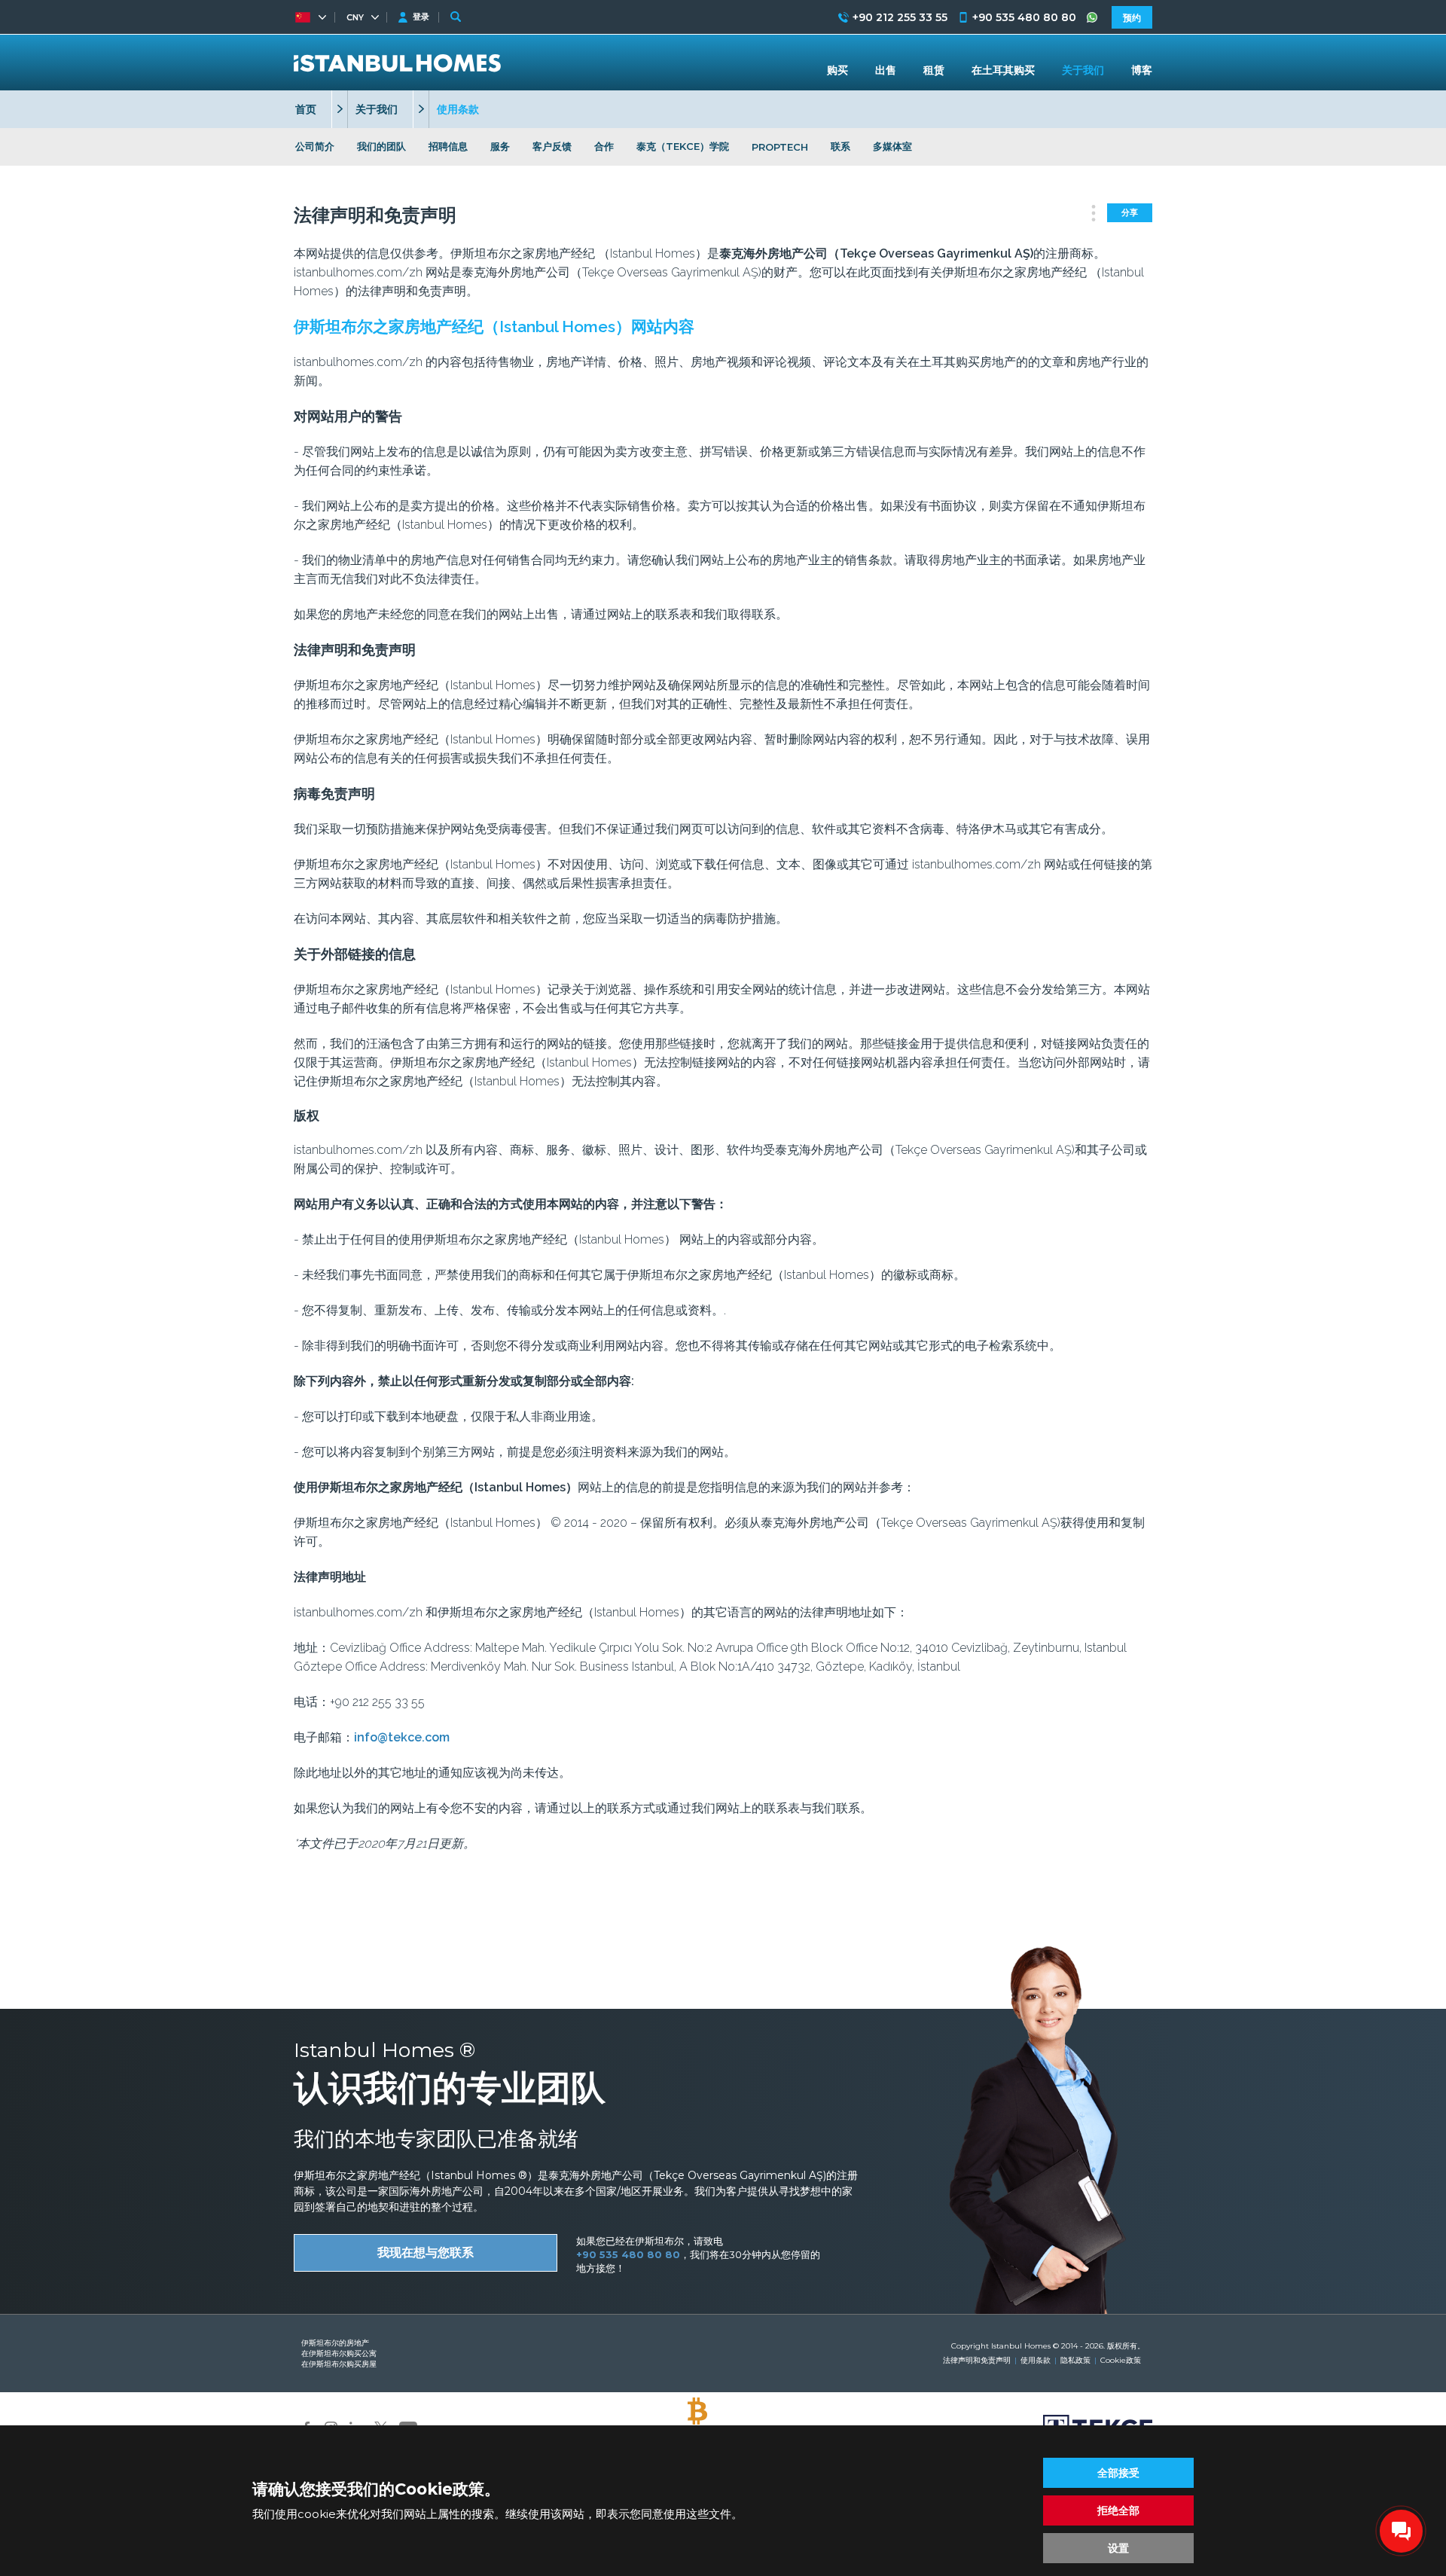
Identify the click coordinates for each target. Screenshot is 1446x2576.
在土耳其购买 (1003, 70)
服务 (500, 146)
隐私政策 (1075, 2360)
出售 (886, 70)
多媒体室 (892, 146)
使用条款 (1036, 2360)
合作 (604, 146)
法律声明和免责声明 (977, 2360)
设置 (1118, 2548)
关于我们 (377, 109)
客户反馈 (552, 146)
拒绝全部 (1118, 2510)
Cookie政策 (1121, 2360)
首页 (306, 109)
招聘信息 (448, 146)
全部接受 (1118, 2473)
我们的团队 (381, 146)
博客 (1142, 70)
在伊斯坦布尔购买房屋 (339, 2364)
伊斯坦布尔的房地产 (335, 2343)
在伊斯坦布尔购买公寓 (339, 2353)
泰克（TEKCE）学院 (683, 146)
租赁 (934, 70)
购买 (837, 70)
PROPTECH (780, 147)
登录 (421, 17)
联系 (840, 146)
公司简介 (315, 146)
